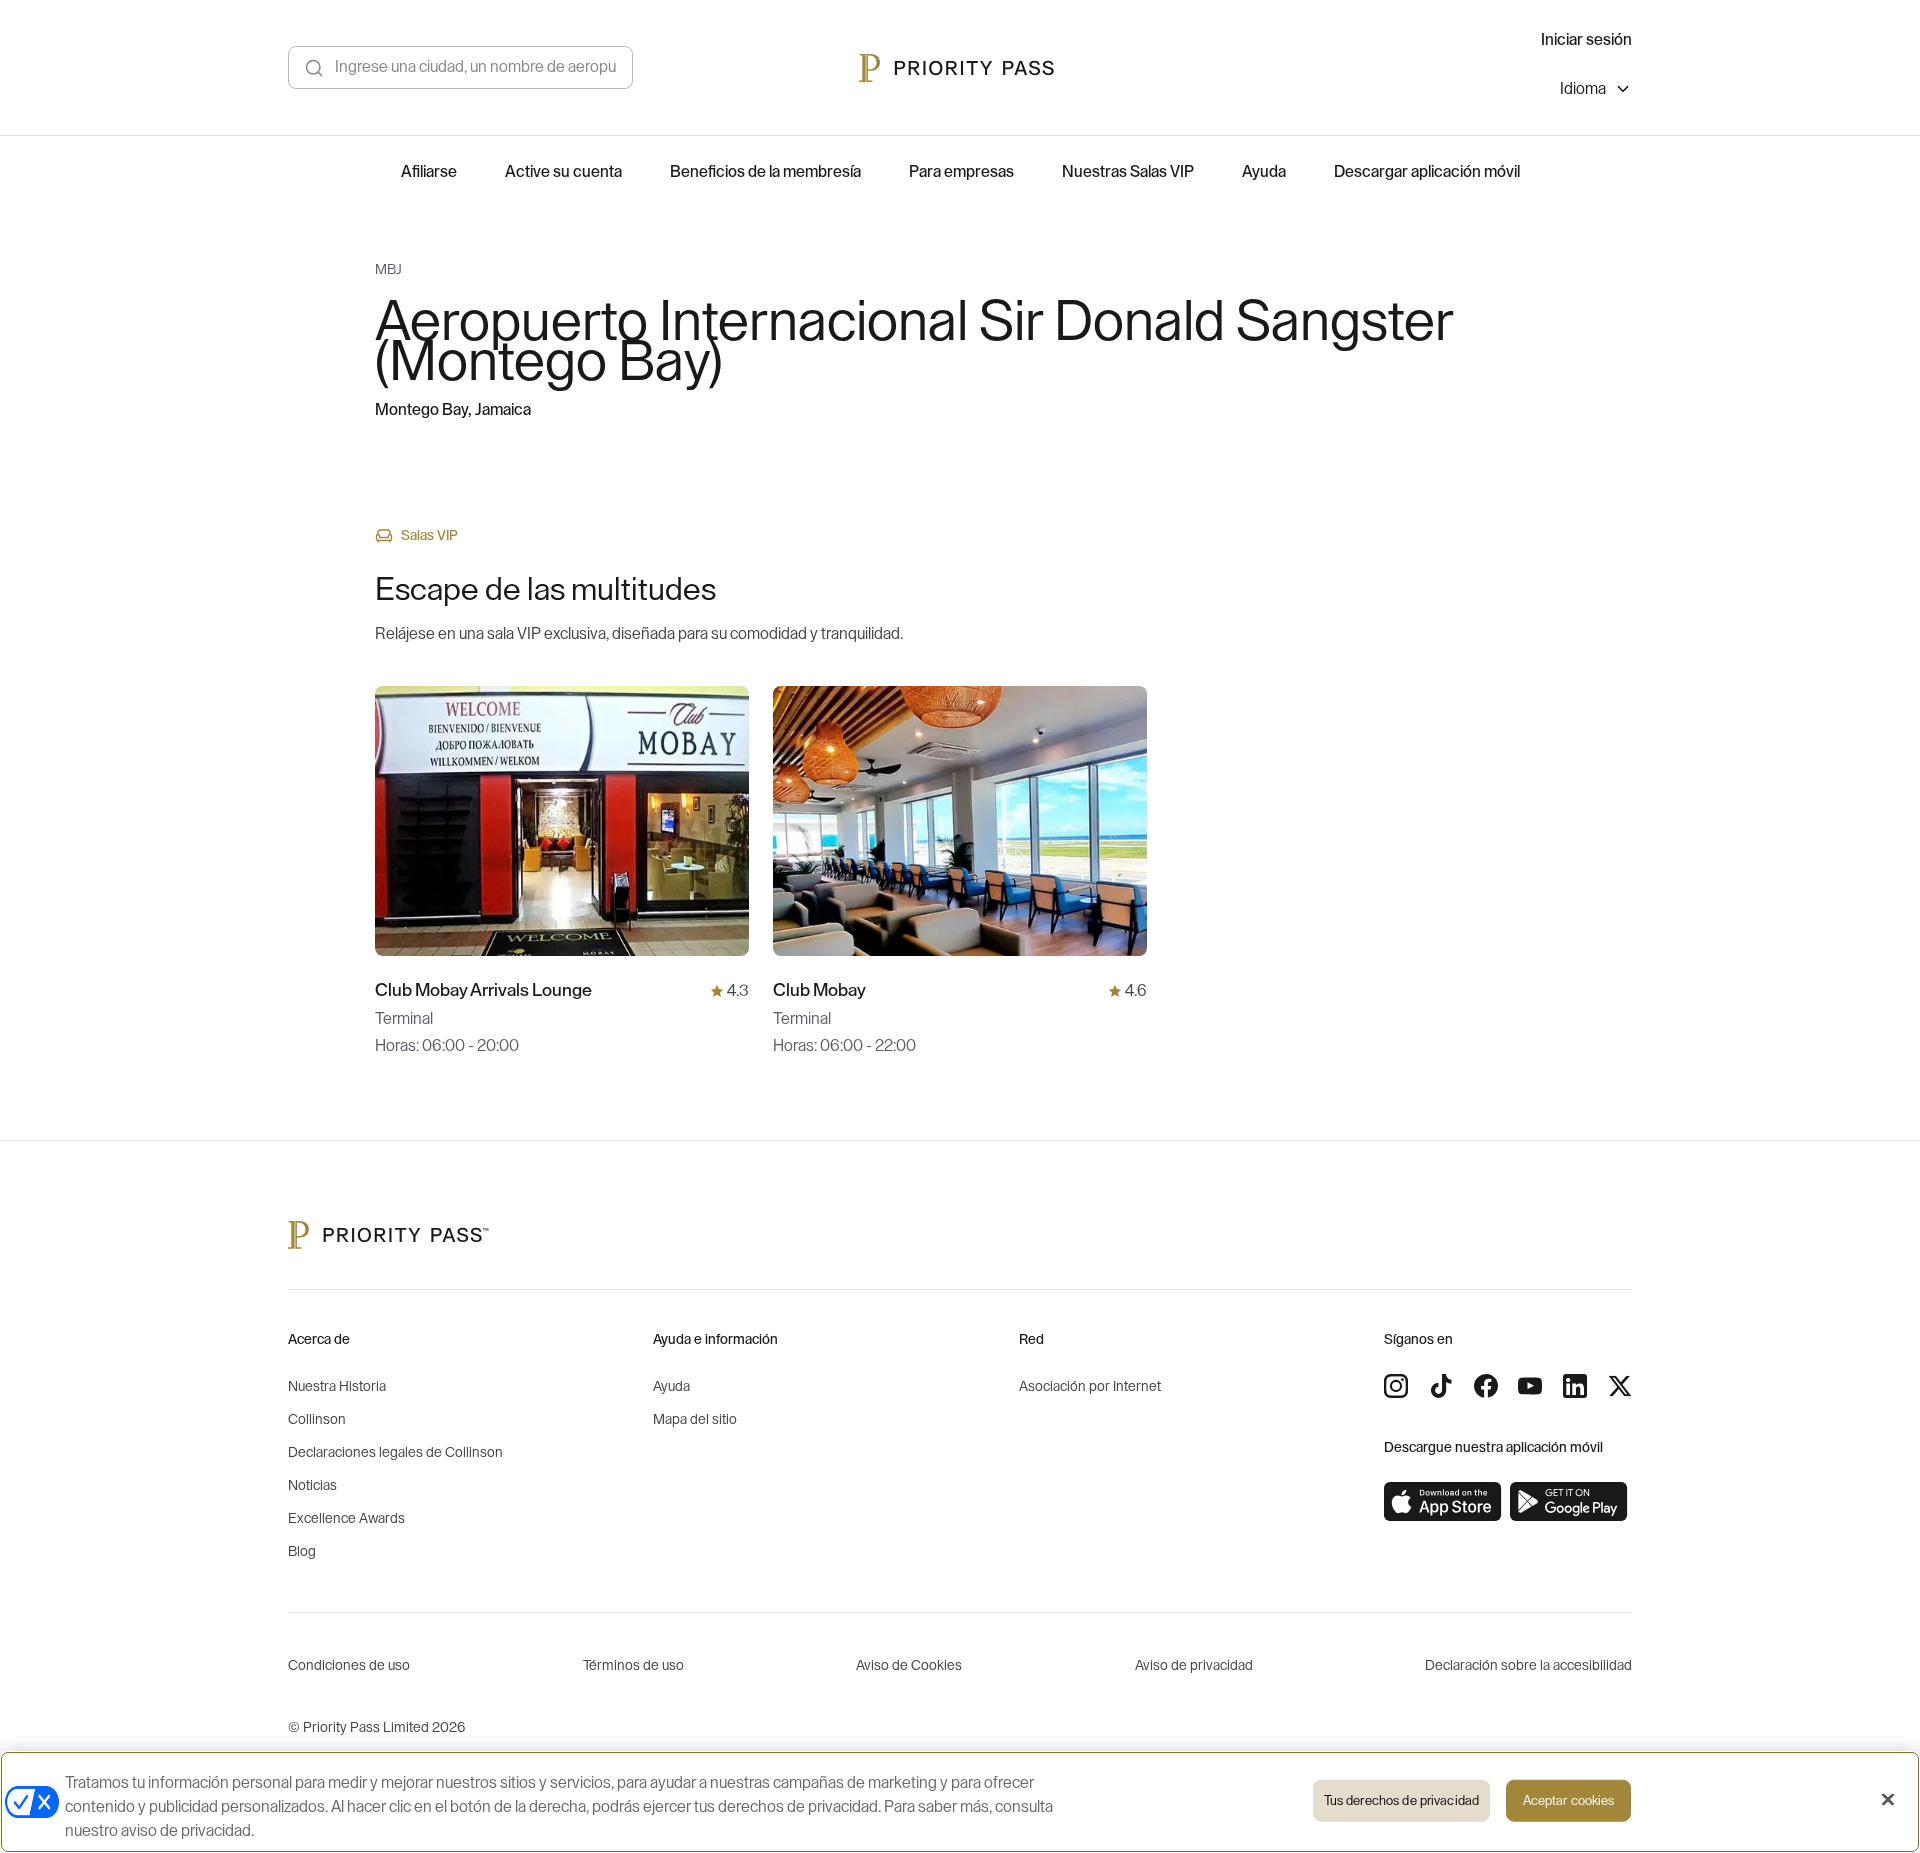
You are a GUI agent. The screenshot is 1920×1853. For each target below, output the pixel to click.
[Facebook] (1486, 1386)
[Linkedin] (1575, 1386)
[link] (1443, 1502)
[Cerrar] (1888, 1800)
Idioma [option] (1583, 89)
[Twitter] (1620, 1386)
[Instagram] (1396, 1386)
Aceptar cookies (1569, 1800)
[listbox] (1596, 91)
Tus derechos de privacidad (1401, 1800)
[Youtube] (1530, 1386)
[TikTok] (1441, 1386)
